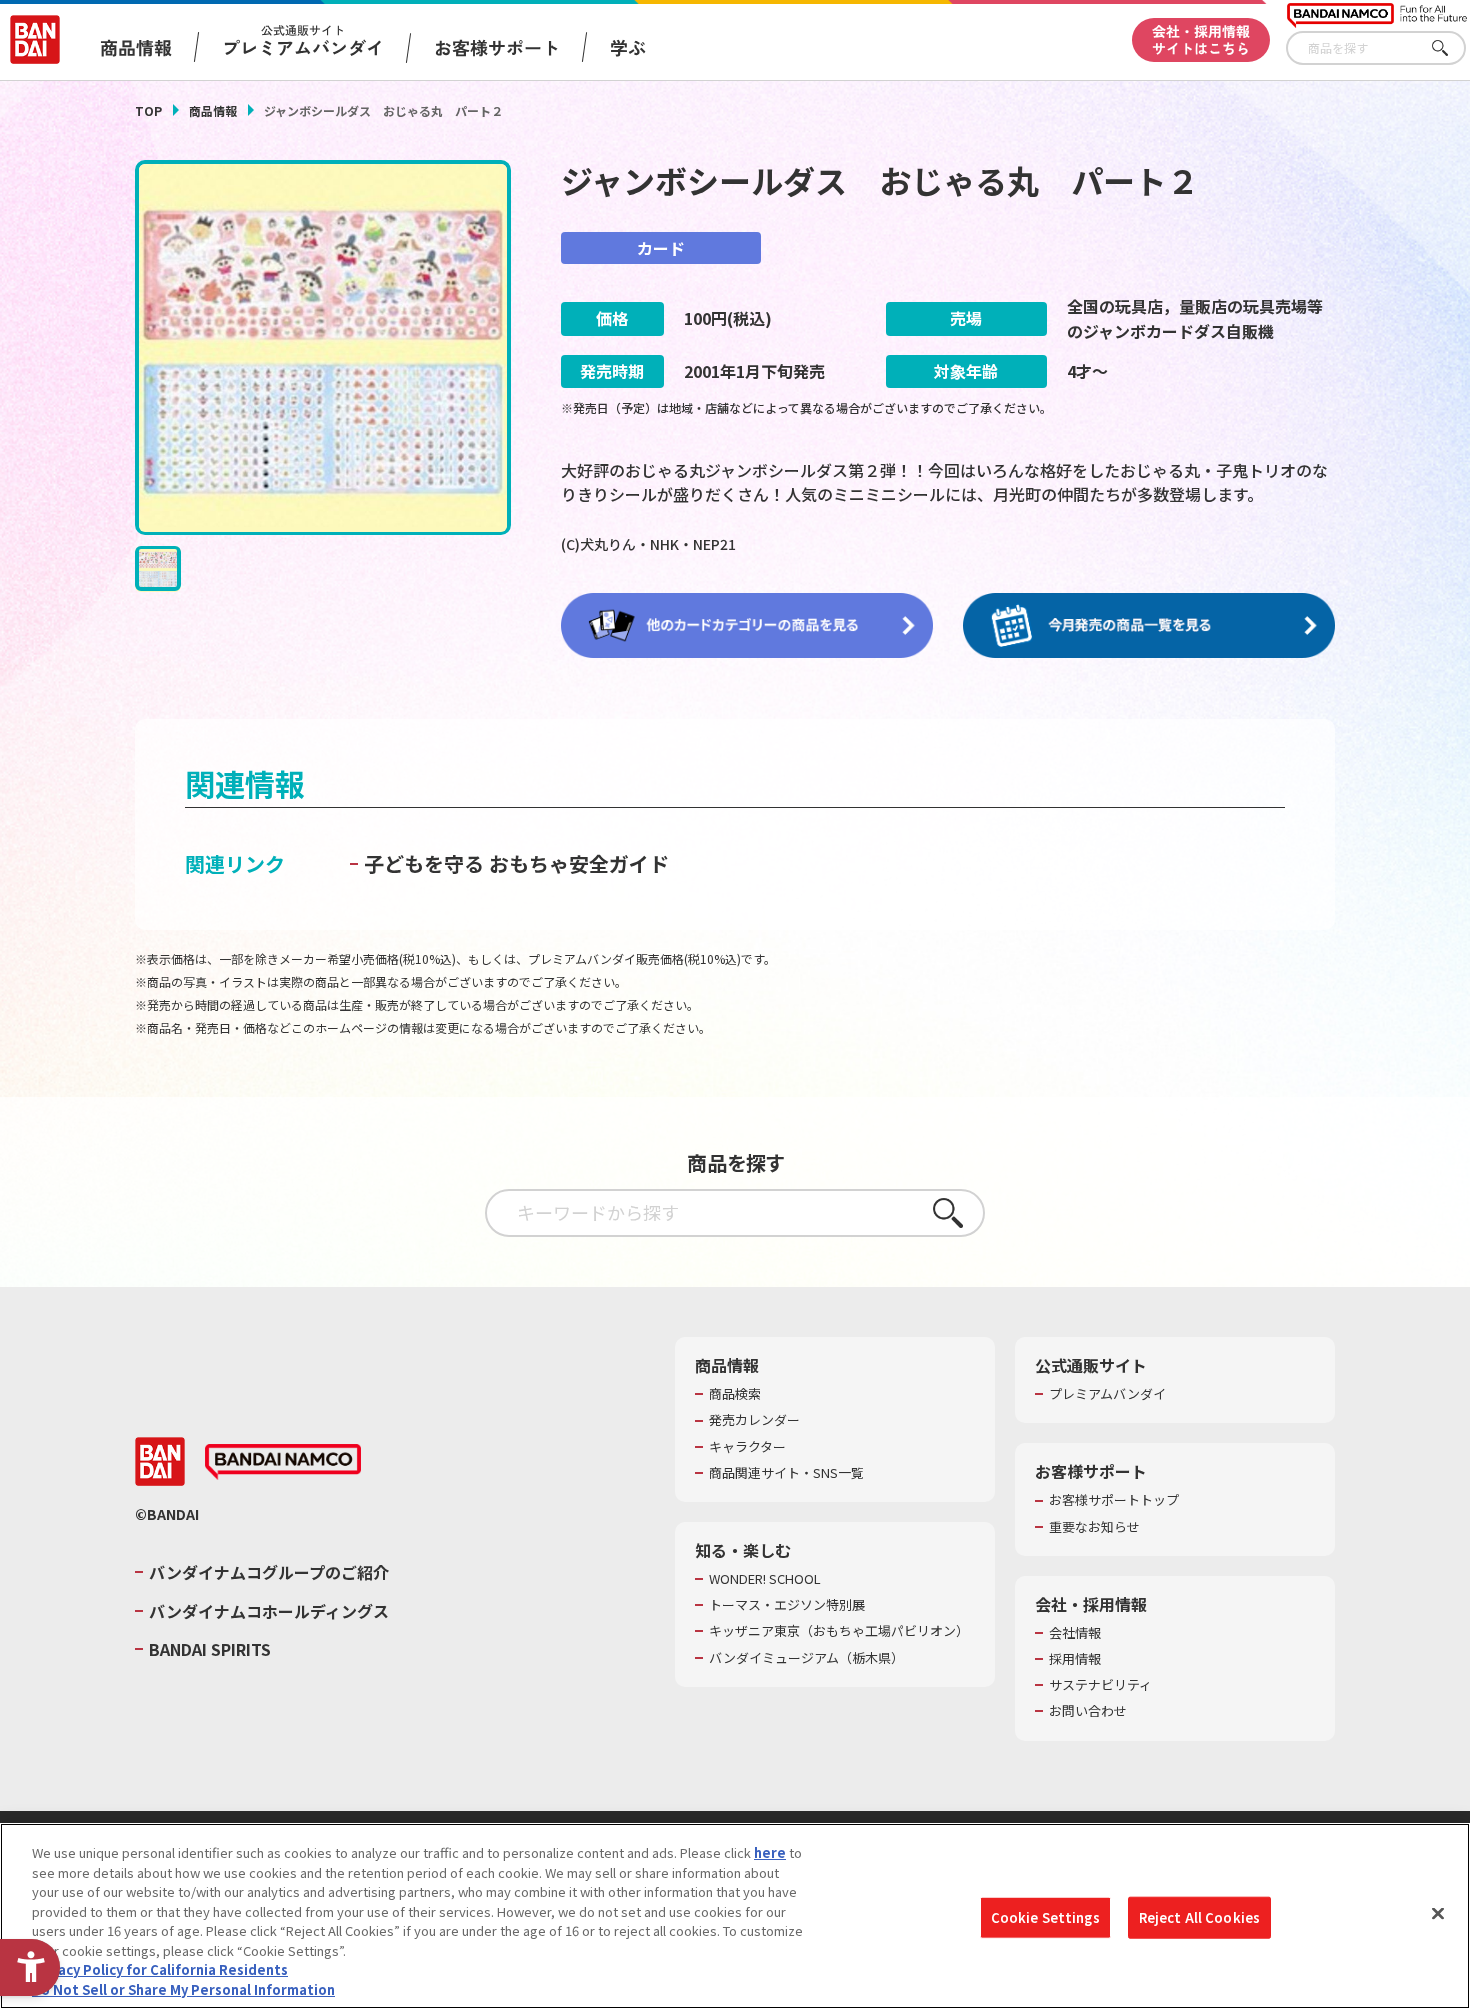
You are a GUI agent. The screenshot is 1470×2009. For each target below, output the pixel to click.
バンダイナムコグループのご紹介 (269, 1572)
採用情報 (1075, 1659)
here (770, 1852)
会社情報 (1075, 1633)
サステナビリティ (1100, 1685)
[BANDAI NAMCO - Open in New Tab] (283, 1462)
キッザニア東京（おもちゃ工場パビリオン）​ (839, 1631)
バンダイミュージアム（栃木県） (806, 1658)
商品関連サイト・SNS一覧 (786, 1473)
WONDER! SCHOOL (765, 1579)
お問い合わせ (1088, 1711)
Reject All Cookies (1199, 1917)
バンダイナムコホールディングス (269, 1611)
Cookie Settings (1045, 1917)
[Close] (1438, 1913)
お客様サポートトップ (1114, 1500)
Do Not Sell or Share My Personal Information (183, 1988)
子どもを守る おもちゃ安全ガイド (516, 863)
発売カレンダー (754, 1420)
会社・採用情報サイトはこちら (1201, 39)
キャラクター (747, 1447)
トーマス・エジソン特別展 (787, 1605)
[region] (735, 1916)
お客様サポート (497, 47)
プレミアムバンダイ (1107, 1394)
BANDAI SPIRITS (210, 1649)
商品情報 (213, 110)
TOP (148, 110)
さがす (1451, 48)
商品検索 (735, 1394)
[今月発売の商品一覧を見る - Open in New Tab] (1149, 626)
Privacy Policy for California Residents (160, 1969)
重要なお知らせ (1094, 1527)
